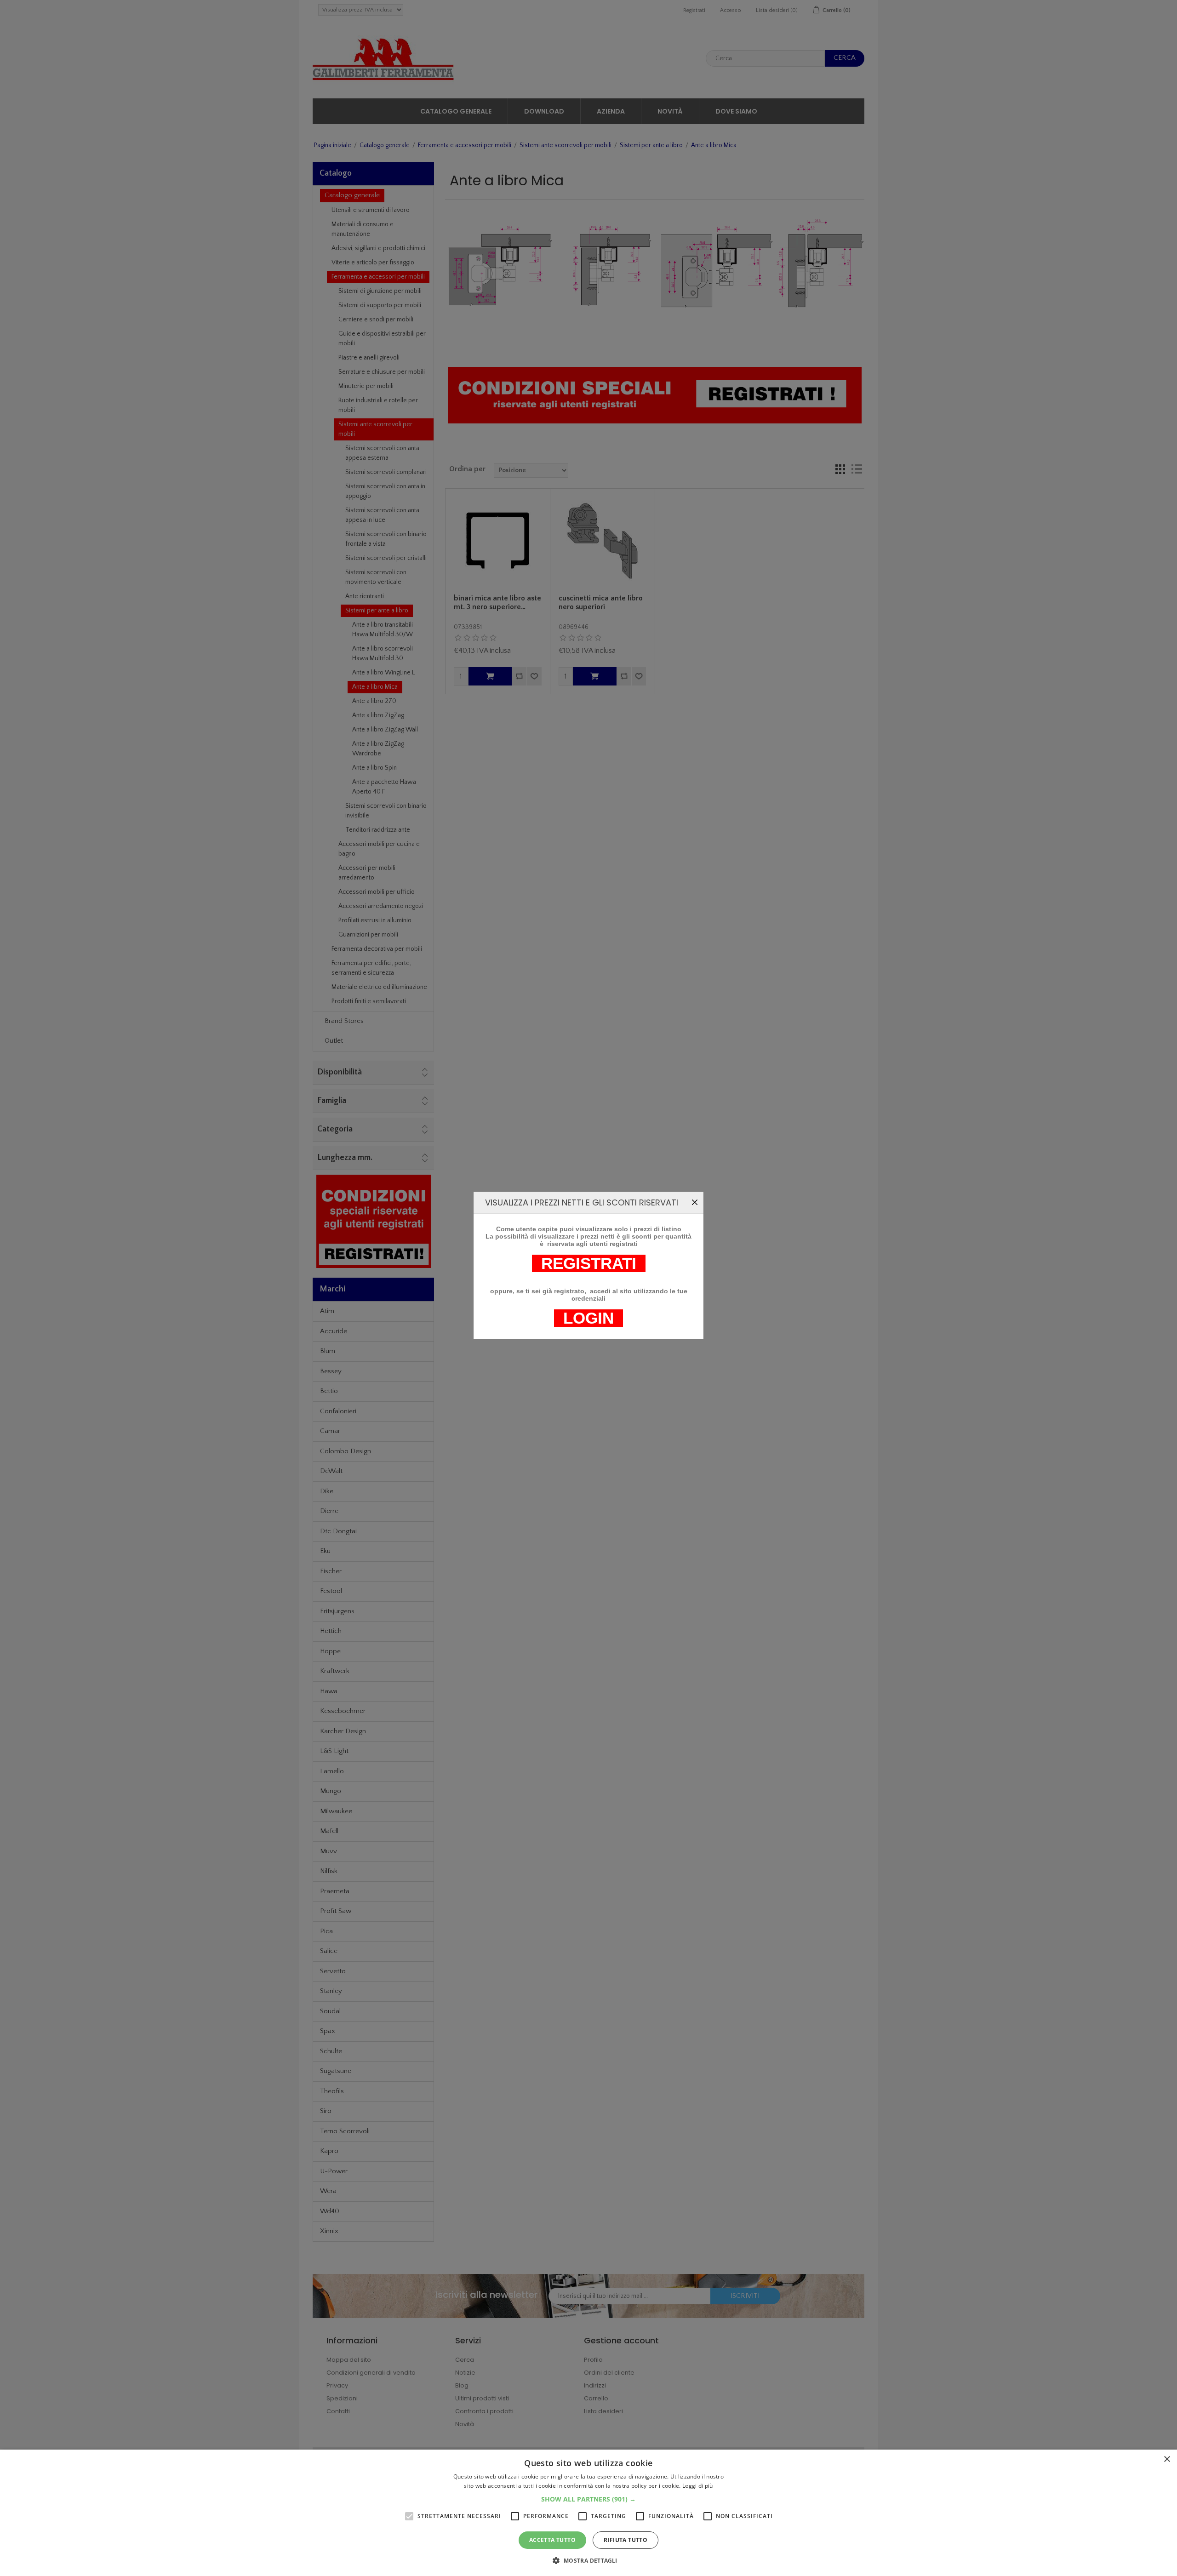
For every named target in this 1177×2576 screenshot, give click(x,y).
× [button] (1167, 2459)
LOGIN (588, 1318)
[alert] (588, 2513)
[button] (588, 2499)
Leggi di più (698, 2486)
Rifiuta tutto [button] (626, 2540)
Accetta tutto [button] (552, 2540)
